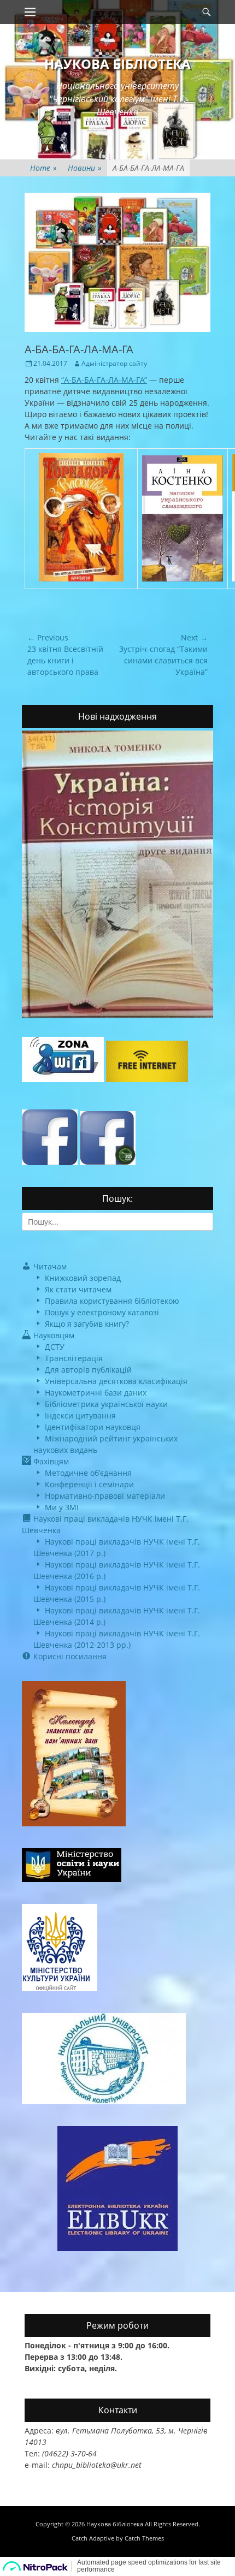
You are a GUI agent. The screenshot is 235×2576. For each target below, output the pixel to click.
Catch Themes (144, 2538)
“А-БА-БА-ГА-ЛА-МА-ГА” (104, 380)
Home (43, 168)
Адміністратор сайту (114, 363)
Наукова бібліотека (117, 64)
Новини (85, 168)
